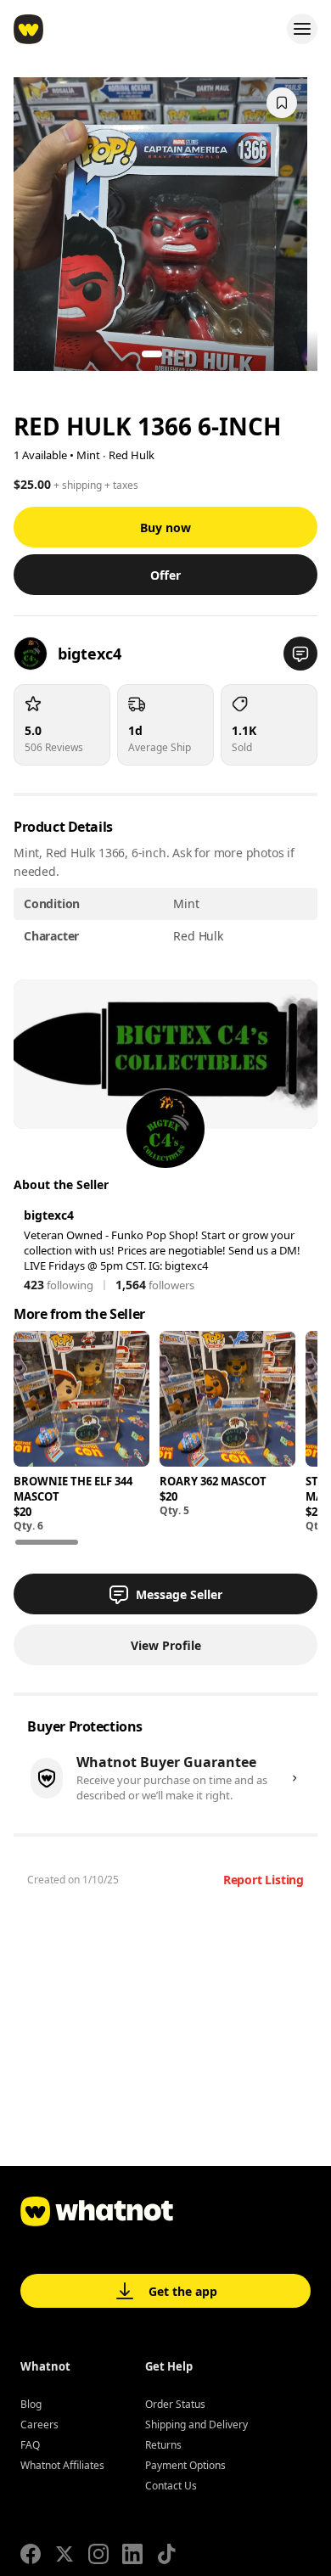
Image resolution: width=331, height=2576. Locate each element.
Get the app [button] (183, 2291)
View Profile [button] (166, 1645)
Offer (165, 575)
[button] (300, 654)
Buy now (165, 528)
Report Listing (264, 1880)
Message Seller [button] (179, 1594)
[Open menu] (302, 29)
